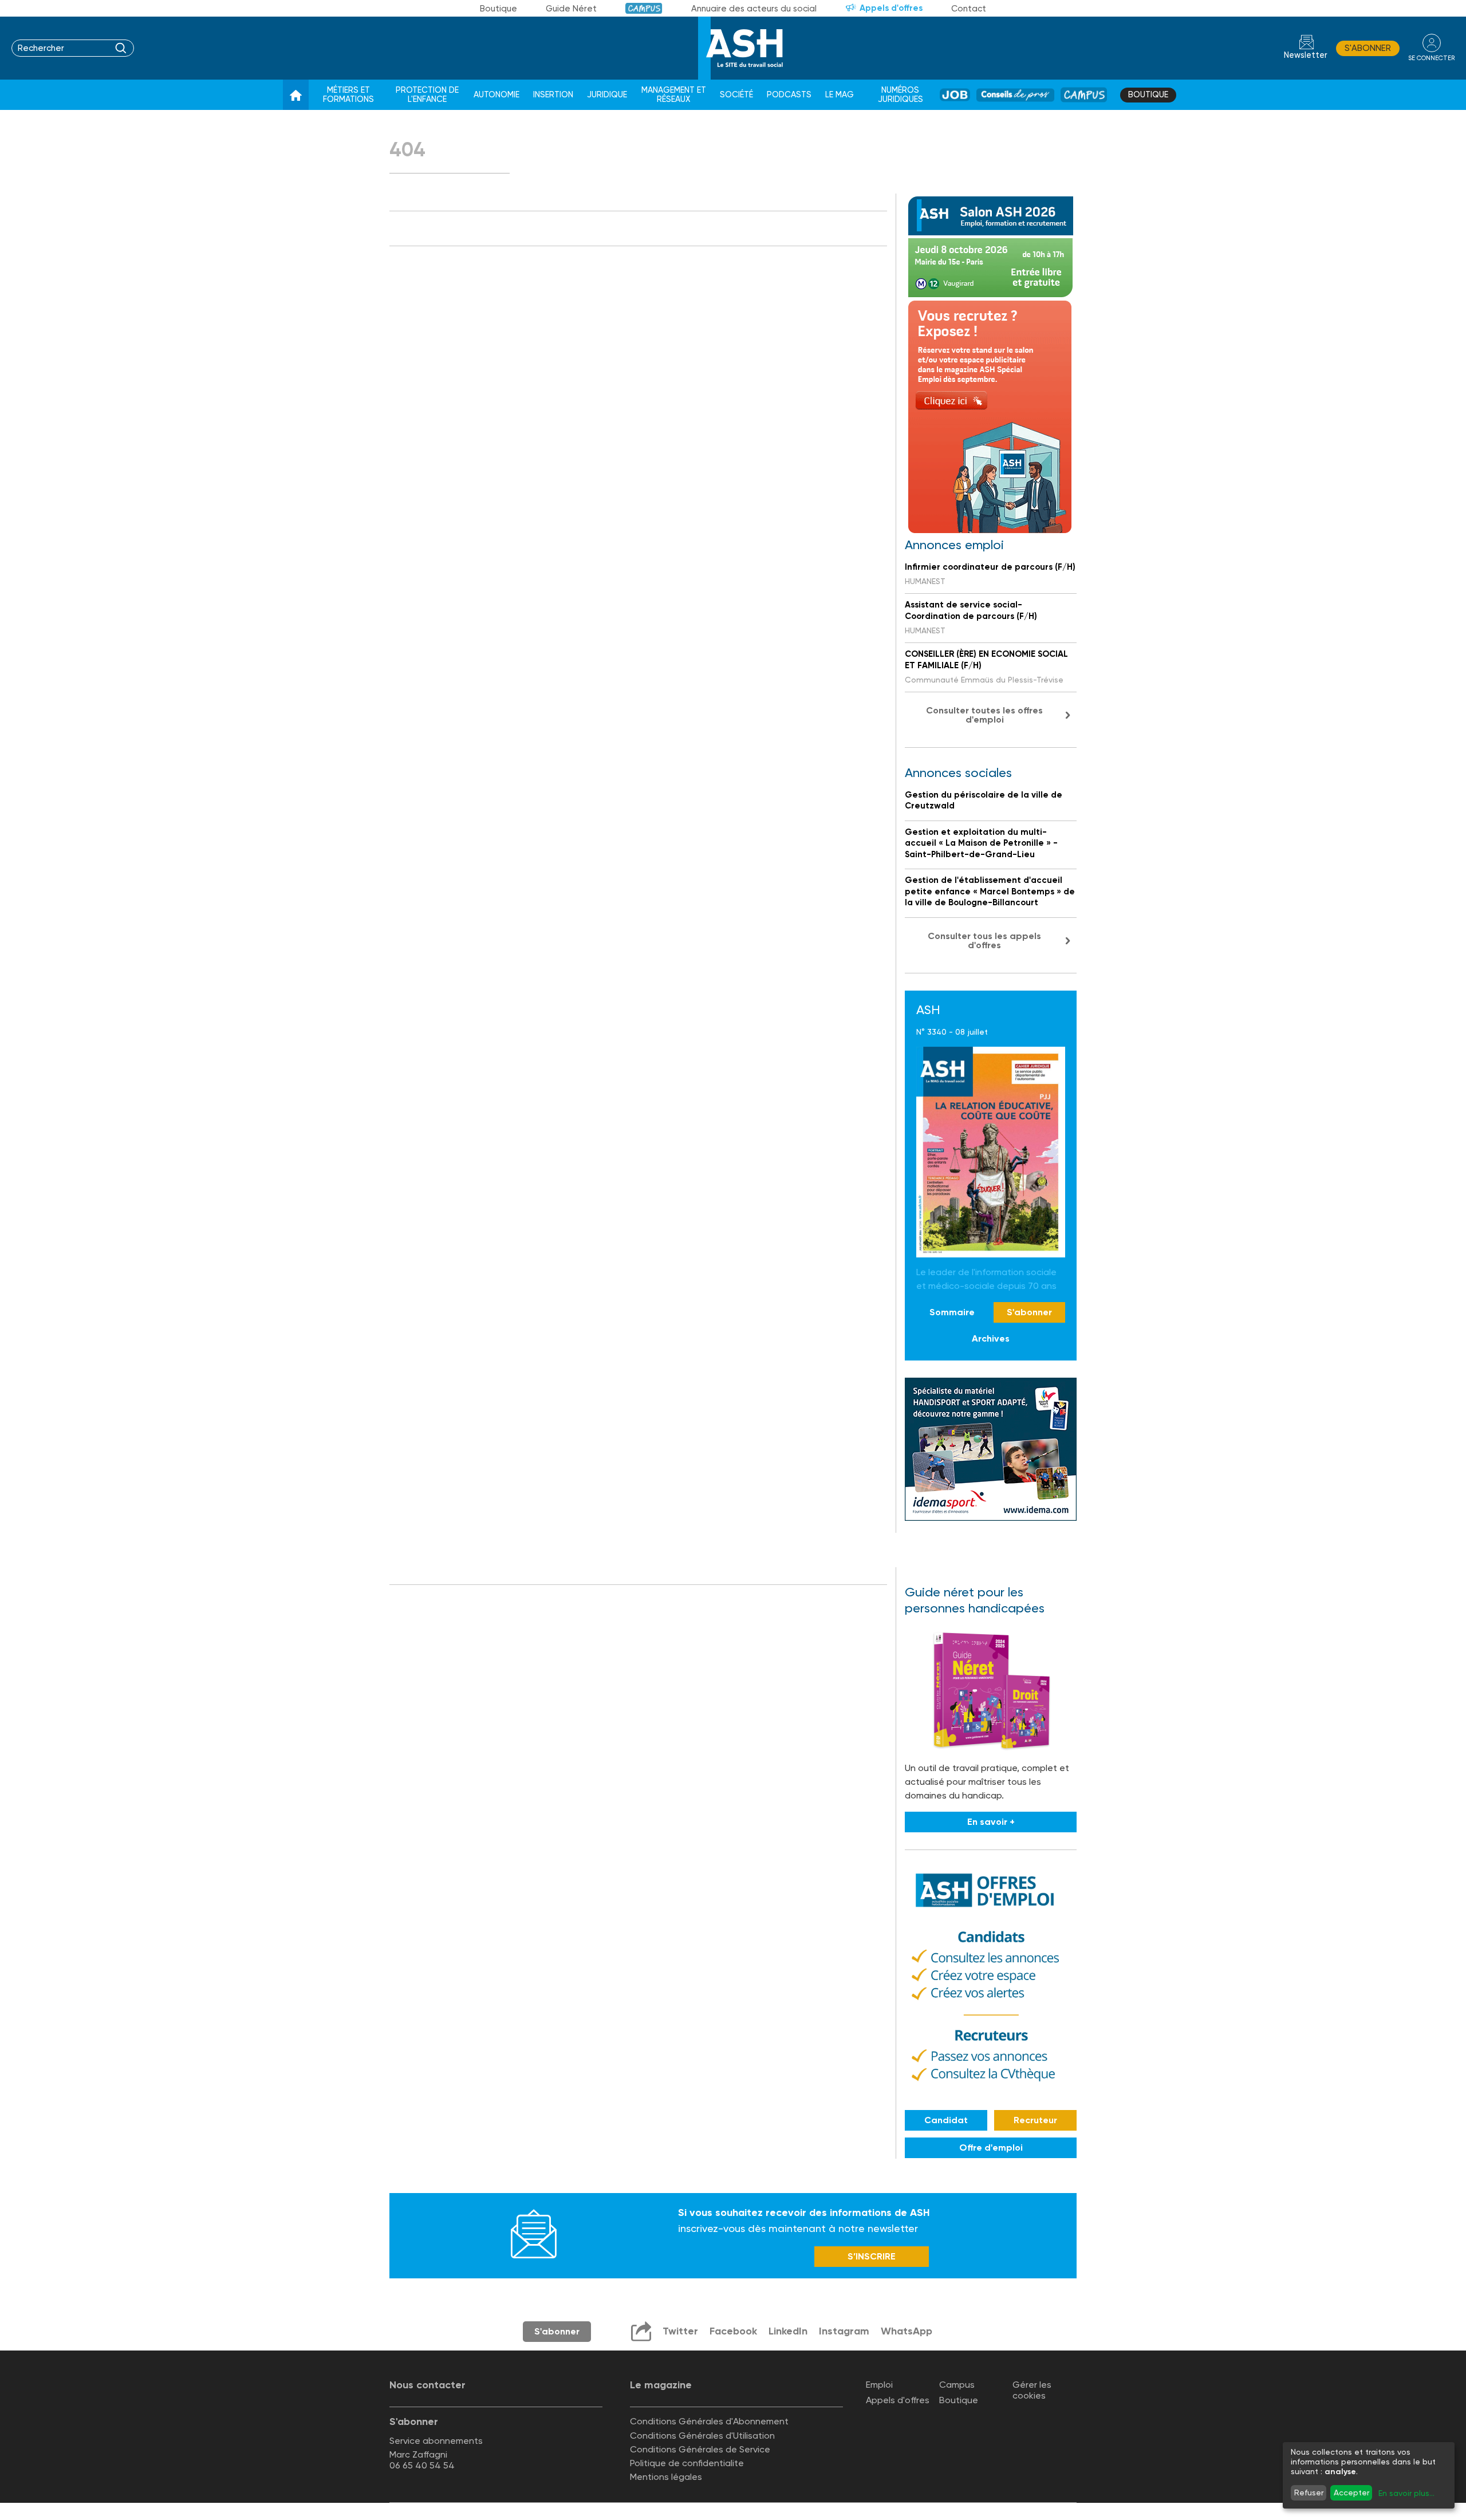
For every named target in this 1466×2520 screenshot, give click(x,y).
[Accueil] (296, 95)
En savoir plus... (1406, 2493)
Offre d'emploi (991, 2148)
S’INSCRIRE (872, 2256)
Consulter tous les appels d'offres (984, 940)
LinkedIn (788, 2331)
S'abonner (1368, 48)
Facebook (733, 2331)
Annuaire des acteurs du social (754, 9)
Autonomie (496, 95)
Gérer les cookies (1032, 2390)
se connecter (1431, 58)
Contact (969, 9)
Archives (991, 1338)
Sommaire (952, 1312)
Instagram (844, 2331)
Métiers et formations (348, 95)
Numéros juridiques (901, 95)
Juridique (607, 95)
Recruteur (1035, 2121)
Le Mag (840, 95)
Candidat (946, 2121)
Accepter (1351, 2493)
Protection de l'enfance (427, 95)
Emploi (879, 2385)
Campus (644, 8)
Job (955, 95)
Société (736, 95)
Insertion (553, 95)
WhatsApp (907, 2331)
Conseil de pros (1016, 95)
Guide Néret (571, 9)
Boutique (498, 9)
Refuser (1309, 2493)
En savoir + (991, 1822)
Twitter (680, 2331)
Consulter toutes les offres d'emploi (984, 715)
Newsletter (1306, 55)
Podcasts (789, 95)
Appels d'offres (891, 8)
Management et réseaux (674, 95)
